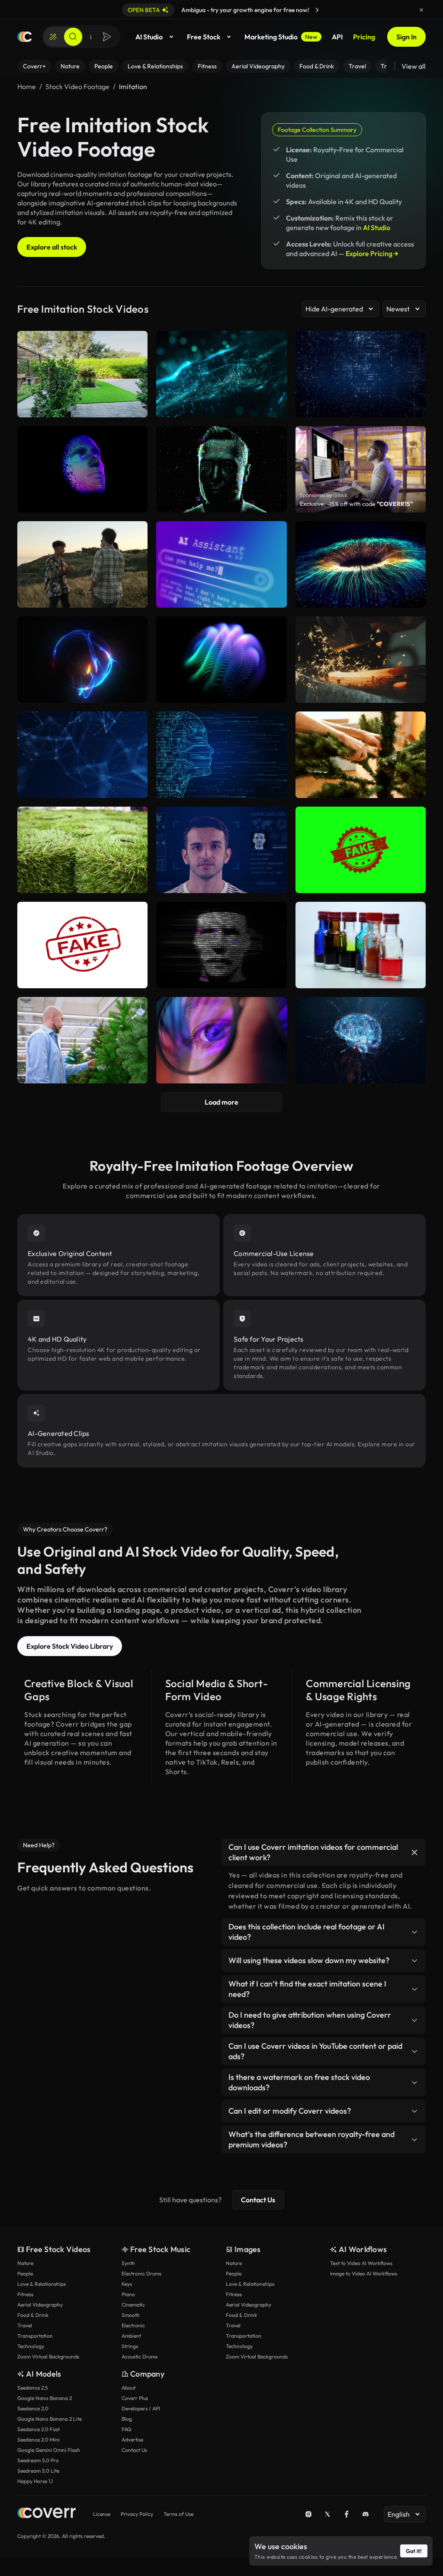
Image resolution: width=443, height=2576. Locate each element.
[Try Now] (317, 10)
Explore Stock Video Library (70, 1646)
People (25, 2273)
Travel (25, 2325)
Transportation (35, 2336)
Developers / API (141, 2408)
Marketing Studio (281, 37)
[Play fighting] (82, 564)
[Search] (73, 37)
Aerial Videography (40, 2305)
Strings (130, 2346)
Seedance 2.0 (33, 2408)
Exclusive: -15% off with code (356, 504)
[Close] (421, 10)
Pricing (364, 37)
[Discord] (366, 2514)
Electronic (133, 2325)
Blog (127, 2419)
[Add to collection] (135, 533)
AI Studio (149, 37)
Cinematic (133, 2305)
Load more (221, 1102)
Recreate (82, 597)
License (102, 2514)
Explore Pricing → (372, 253)
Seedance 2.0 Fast (39, 2429)
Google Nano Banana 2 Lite (50, 2419)
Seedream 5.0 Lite (38, 2471)
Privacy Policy (137, 2514)
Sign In (406, 37)
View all (414, 66)
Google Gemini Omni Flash (49, 2450)
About (128, 2388)
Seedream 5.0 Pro (38, 2460)
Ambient (131, 2336)
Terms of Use (178, 2514)
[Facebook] (347, 2514)
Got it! (414, 2551)
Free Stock (204, 37)
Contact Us (258, 2200)
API (337, 37)
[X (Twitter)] (327, 2514)
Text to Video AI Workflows (361, 2263)
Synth (128, 2263)
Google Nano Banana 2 (45, 2398)
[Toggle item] (414, 1852)
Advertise (132, 2440)
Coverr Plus (135, 2398)
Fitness (25, 2294)
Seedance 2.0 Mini (39, 2440)
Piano (128, 2294)
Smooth (131, 2315)
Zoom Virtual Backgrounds (48, 2357)
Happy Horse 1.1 (35, 2481)
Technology (31, 2346)
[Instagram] (308, 2514)
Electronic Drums (141, 2273)
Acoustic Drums (140, 2357)
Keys (127, 2284)
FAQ (127, 2429)
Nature (25, 2263)
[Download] (135, 597)
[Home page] (25, 37)
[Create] (53, 37)
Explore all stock (52, 247)
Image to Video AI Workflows (364, 2273)
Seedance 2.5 (32, 2388)
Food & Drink (33, 2315)
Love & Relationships (42, 2284)
